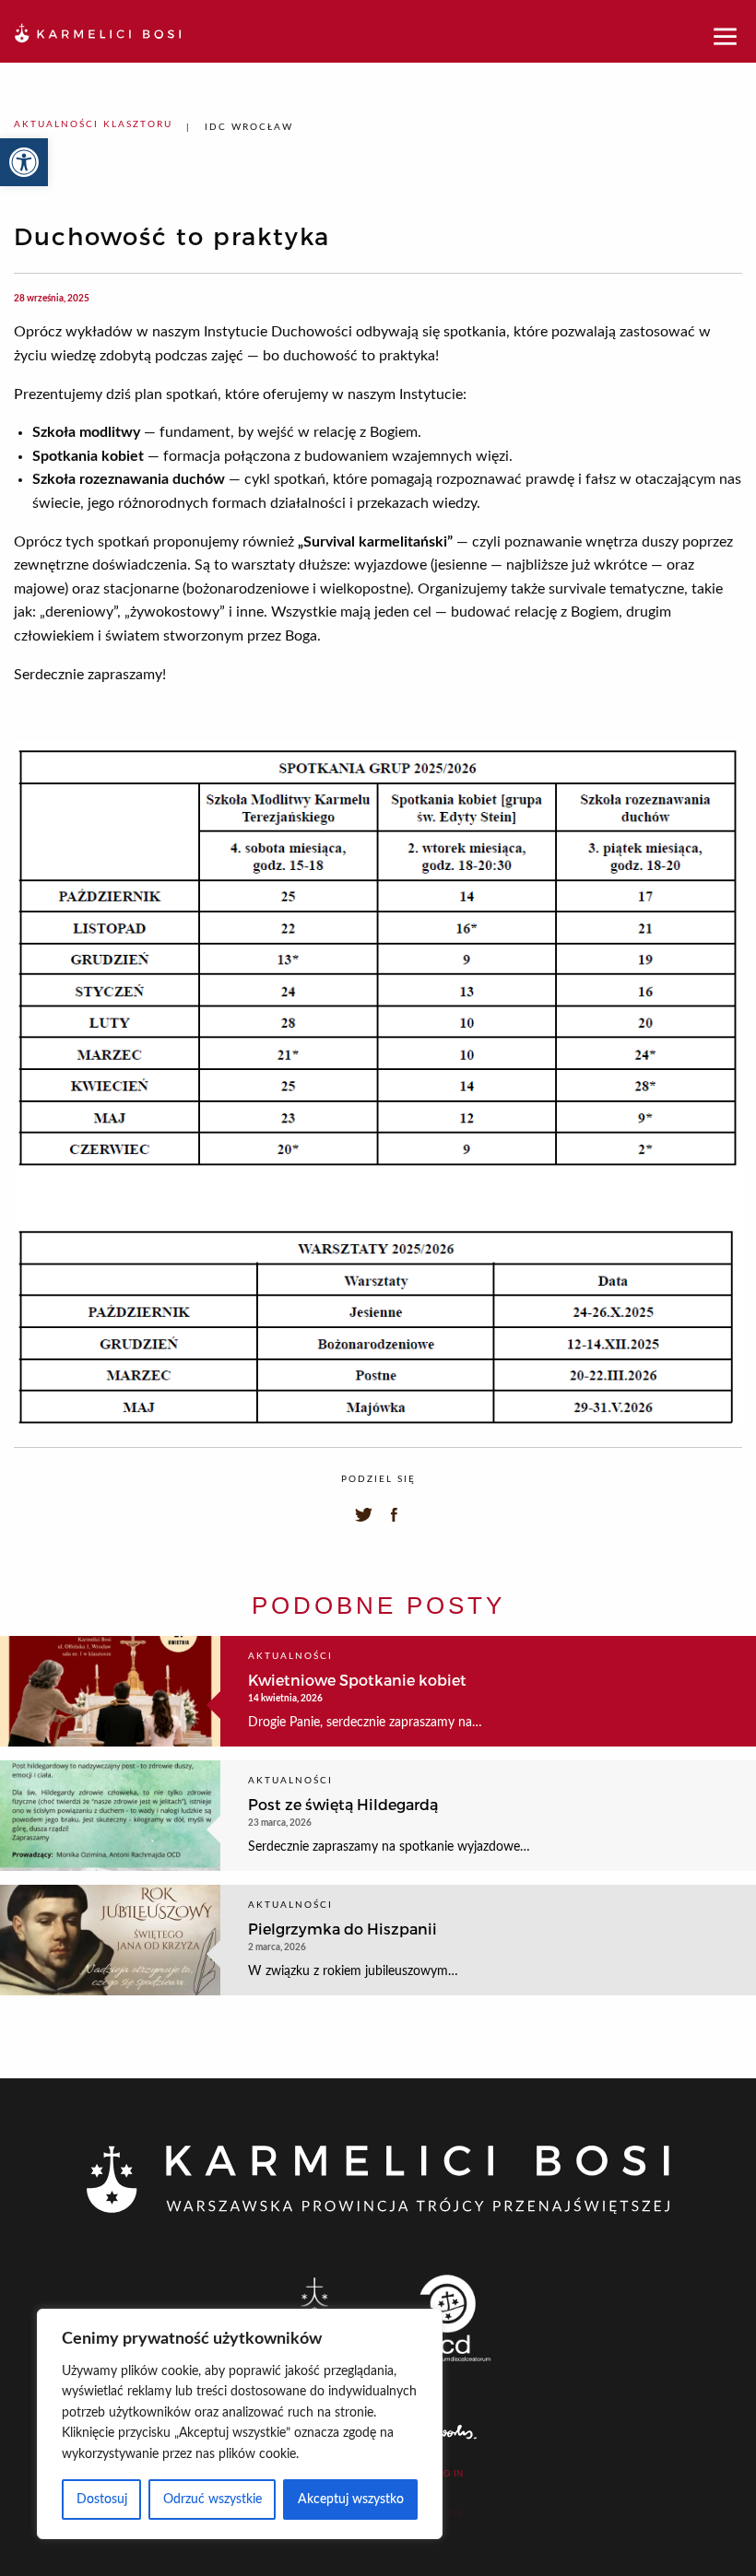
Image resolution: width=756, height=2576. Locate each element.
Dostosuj (102, 2500)
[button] (24, 162)
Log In (447, 2474)
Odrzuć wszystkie (213, 2500)
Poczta (445, 2514)
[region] (240, 2424)
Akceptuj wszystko (351, 2500)
